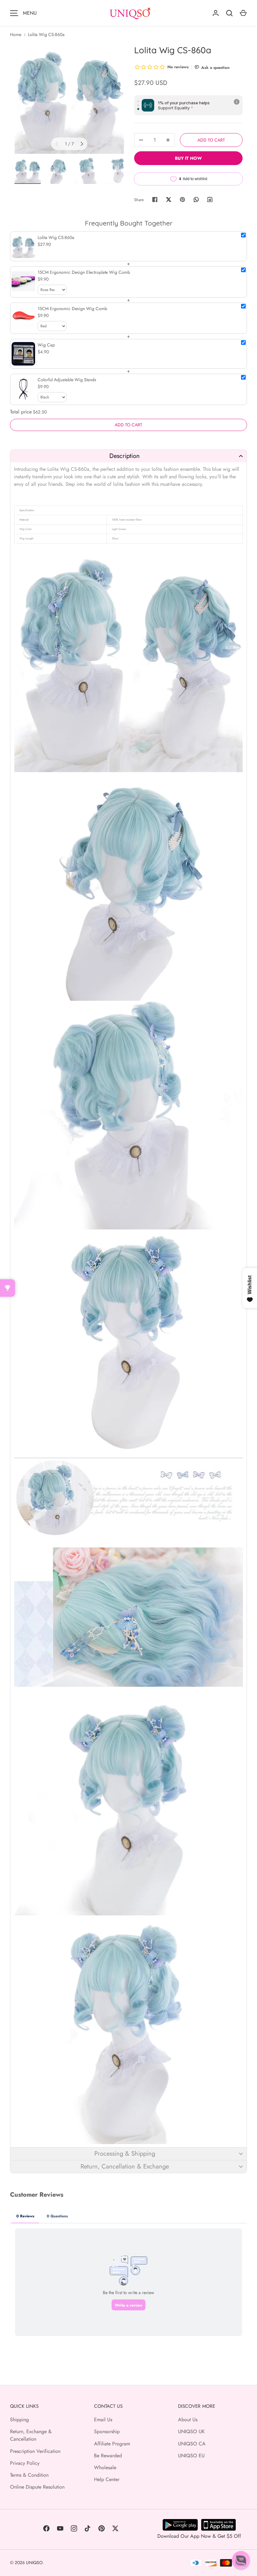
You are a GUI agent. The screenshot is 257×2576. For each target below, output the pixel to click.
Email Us (103, 2420)
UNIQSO (34, 2563)
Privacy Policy (25, 2463)
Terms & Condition (29, 2475)
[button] (128, 456)
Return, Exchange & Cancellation (31, 2435)
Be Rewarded (108, 2456)
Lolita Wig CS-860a (46, 34)
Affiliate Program (112, 2444)
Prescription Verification (35, 2451)
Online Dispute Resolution (37, 2487)
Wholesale (105, 2467)
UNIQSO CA (192, 2444)
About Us (188, 2420)
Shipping (19, 2420)
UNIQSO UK (191, 2431)
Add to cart (211, 140)
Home (16, 34)
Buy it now (188, 158)
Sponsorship (107, 2431)
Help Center (107, 2479)
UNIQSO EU (191, 2456)
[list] (69, 99)
